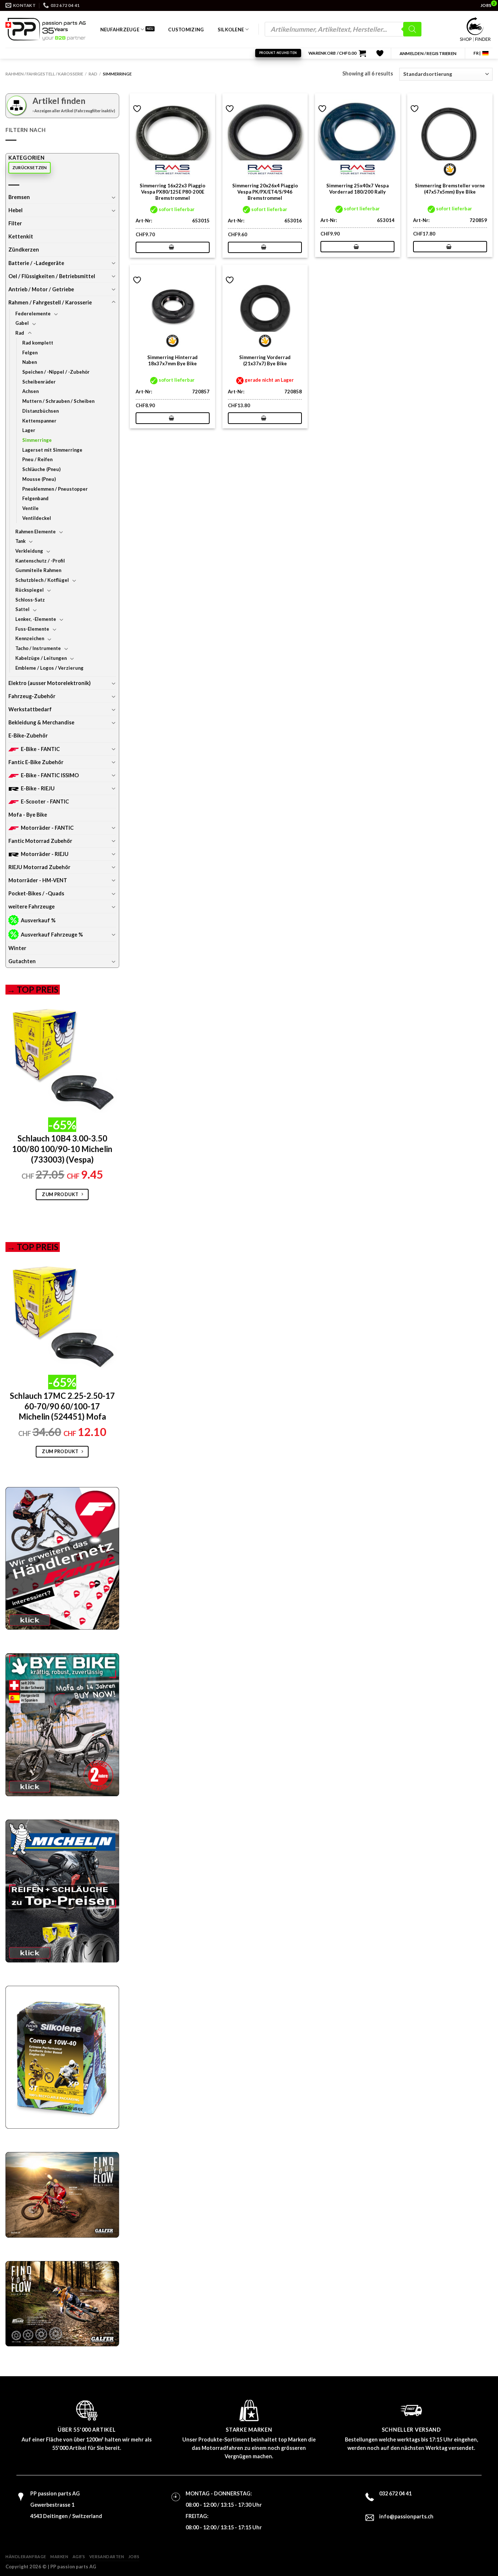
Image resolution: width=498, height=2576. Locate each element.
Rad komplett (38, 343)
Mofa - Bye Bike (28, 815)
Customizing (186, 30)
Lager (29, 430)
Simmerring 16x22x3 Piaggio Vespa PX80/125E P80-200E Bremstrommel (172, 192)
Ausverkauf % (38, 920)
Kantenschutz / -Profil (40, 561)
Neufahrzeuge (120, 30)
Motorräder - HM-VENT (38, 880)
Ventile (30, 508)
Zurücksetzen (30, 168)
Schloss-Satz (30, 600)
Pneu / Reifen (37, 459)
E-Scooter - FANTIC (45, 801)
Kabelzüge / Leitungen (41, 658)
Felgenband (35, 498)
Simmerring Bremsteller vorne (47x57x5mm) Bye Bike (450, 189)
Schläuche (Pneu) (41, 469)
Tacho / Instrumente (38, 648)
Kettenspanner (39, 421)
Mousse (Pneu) (39, 479)
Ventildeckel (37, 518)
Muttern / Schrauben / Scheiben (58, 401)
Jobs (134, 2556)
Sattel (22, 609)
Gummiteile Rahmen (38, 570)
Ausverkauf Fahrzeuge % (52, 935)
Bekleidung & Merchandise (41, 722)
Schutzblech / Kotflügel (42, 580)
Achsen (30, 391)
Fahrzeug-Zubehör (32, 696)
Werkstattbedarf (30, 709)
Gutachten (22, 961)
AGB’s (79, 2556)
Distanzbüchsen (40, 411)
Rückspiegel (30, 590)
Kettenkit (21, 236)
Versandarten (107, 2556)
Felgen (30, 353)
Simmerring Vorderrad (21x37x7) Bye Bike (265, 360)
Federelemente (33, 314)
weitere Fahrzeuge (32, 906)
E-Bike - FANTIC (40, 749)
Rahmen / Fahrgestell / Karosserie (44, 74)
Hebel (15, 210)
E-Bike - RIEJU (38, 788)
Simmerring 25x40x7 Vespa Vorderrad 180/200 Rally (357, 189)
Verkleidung (29, 551)
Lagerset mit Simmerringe (52, 450)
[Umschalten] (113, 197)
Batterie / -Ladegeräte (36, 263)
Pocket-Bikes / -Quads (36, 893)
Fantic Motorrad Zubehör (40, 841)
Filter (15, 223)
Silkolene (231, 30)
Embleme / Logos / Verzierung (49, 668)
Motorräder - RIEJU (45, 854)
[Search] (412, 29)
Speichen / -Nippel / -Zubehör (56, 372)
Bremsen (19, 197)
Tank (20, 541)
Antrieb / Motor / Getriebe (41, 289)
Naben (30, 362)
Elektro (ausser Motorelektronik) (50, 683)
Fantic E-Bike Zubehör (36, 762)
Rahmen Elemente (36, 532)
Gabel (22, 323)
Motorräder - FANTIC (47, 828)
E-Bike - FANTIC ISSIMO (50, 775)
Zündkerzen (24, 250)
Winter (17, 948)
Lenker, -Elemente (36, 619)
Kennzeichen (30, 638)
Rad (93, 74)
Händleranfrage (26, 2556)
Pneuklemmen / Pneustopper (55, 489)
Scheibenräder (39, 382)
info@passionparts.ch (406, 2516)
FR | (477, 53)
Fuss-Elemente (32, 629)
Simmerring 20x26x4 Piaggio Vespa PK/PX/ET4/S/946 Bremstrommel (265, 192)
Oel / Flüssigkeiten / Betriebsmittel (52, 276)
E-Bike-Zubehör (28, 736)
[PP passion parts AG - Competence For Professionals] (46, 29)
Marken (59, 2556)
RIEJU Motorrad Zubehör (39, 867)
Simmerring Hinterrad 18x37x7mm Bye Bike (172, 360)
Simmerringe (37, 440)
